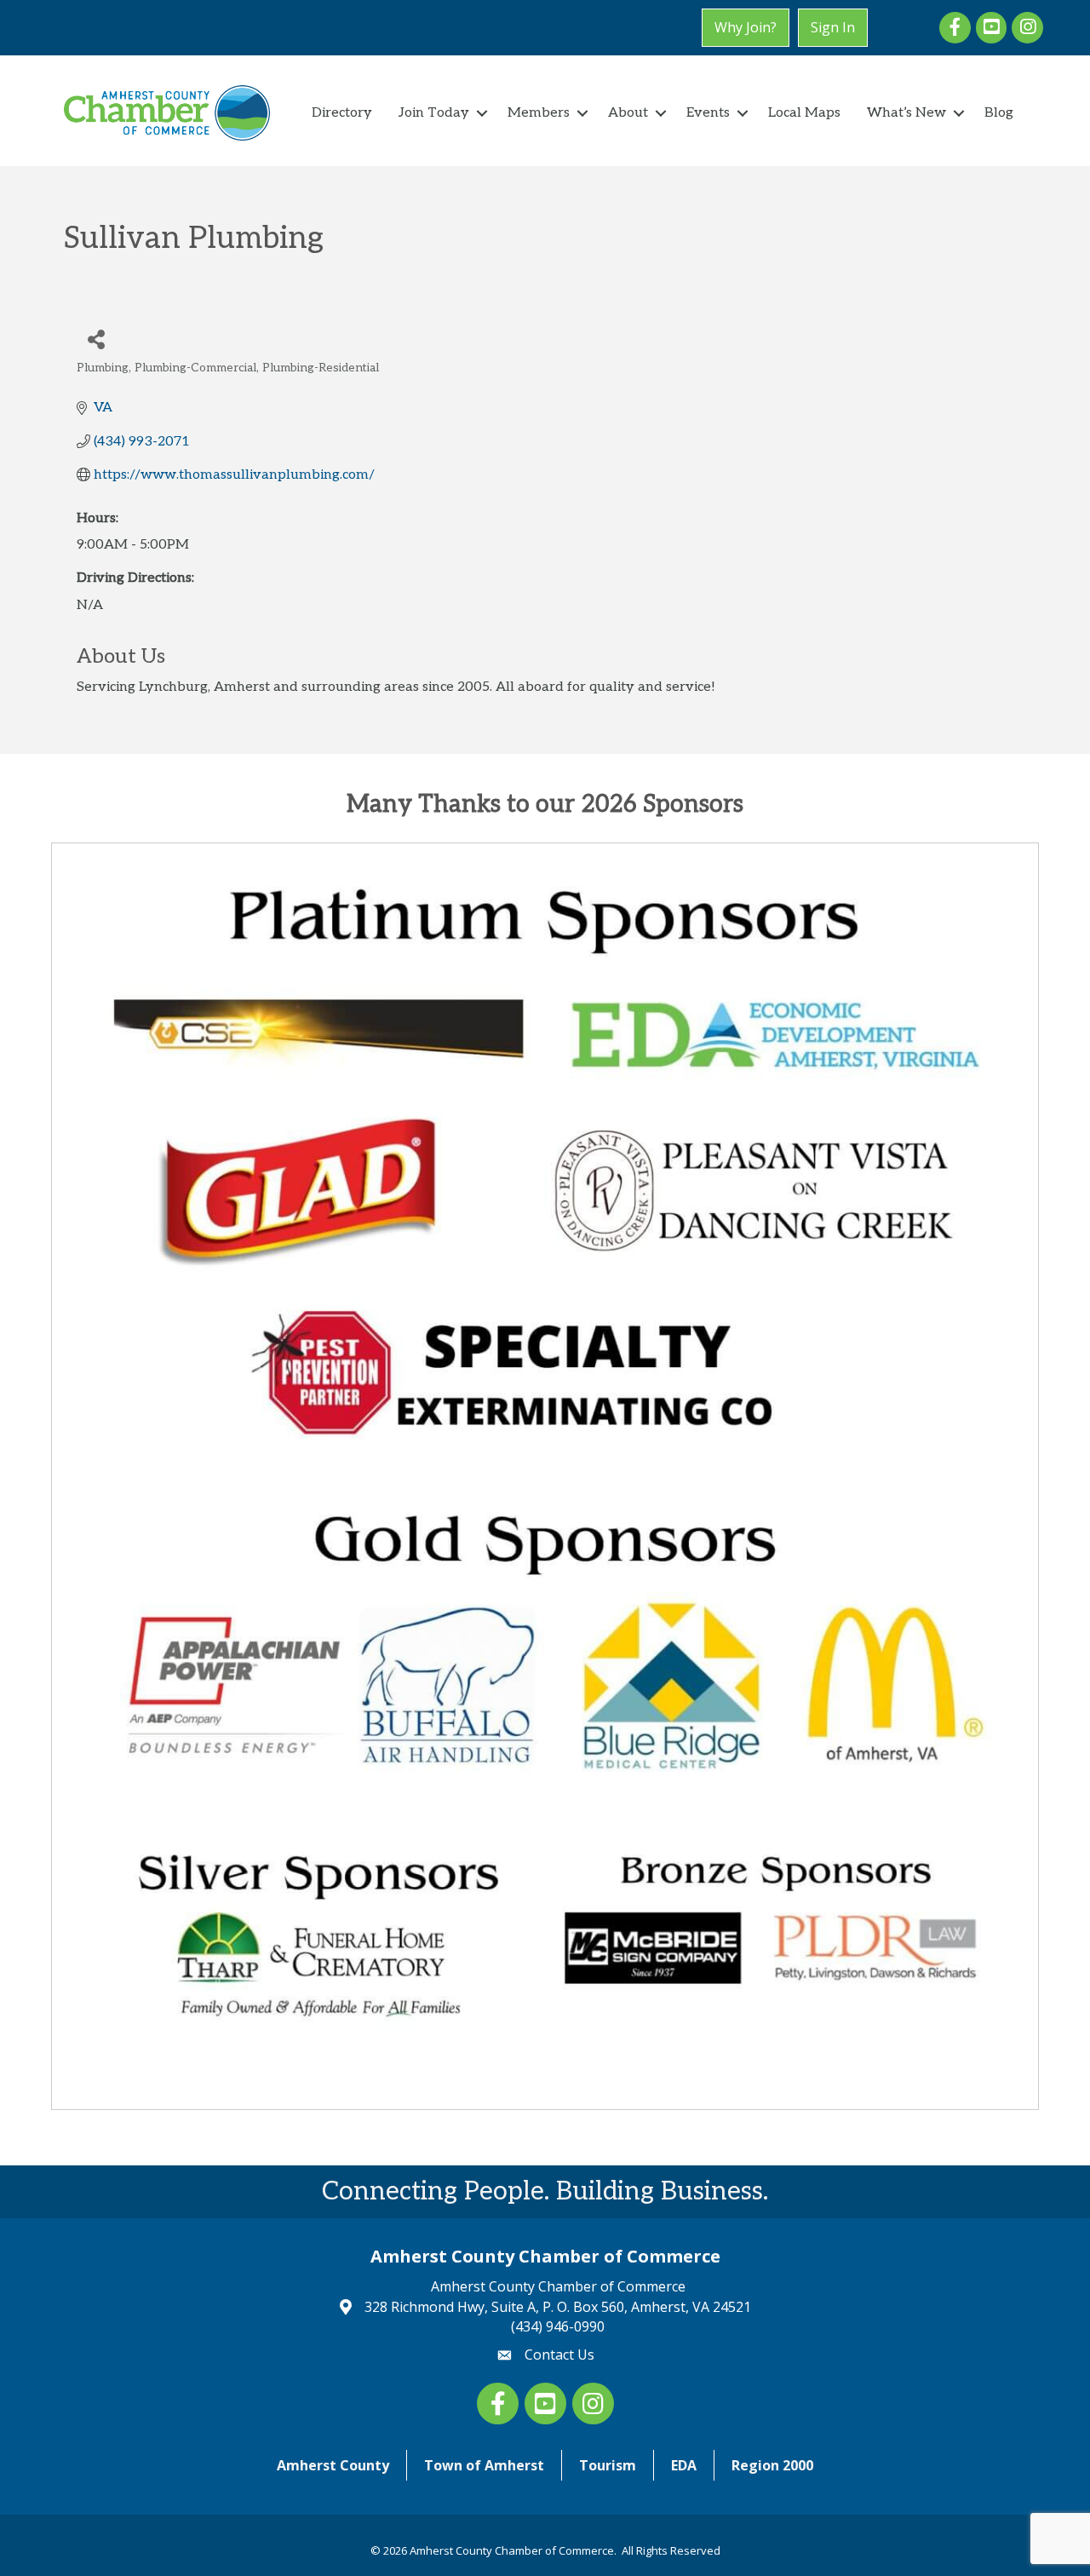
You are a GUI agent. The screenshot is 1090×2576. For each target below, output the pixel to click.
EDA (684, 2465)
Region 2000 (772, 2465)
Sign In (833, 27)
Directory (342, 113)
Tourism (608, 2465)
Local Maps (804, 113)
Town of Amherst (484, 2465)
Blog (999, 113)
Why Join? (746, 27)
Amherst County (333, 2465)
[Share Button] (96, 339)
